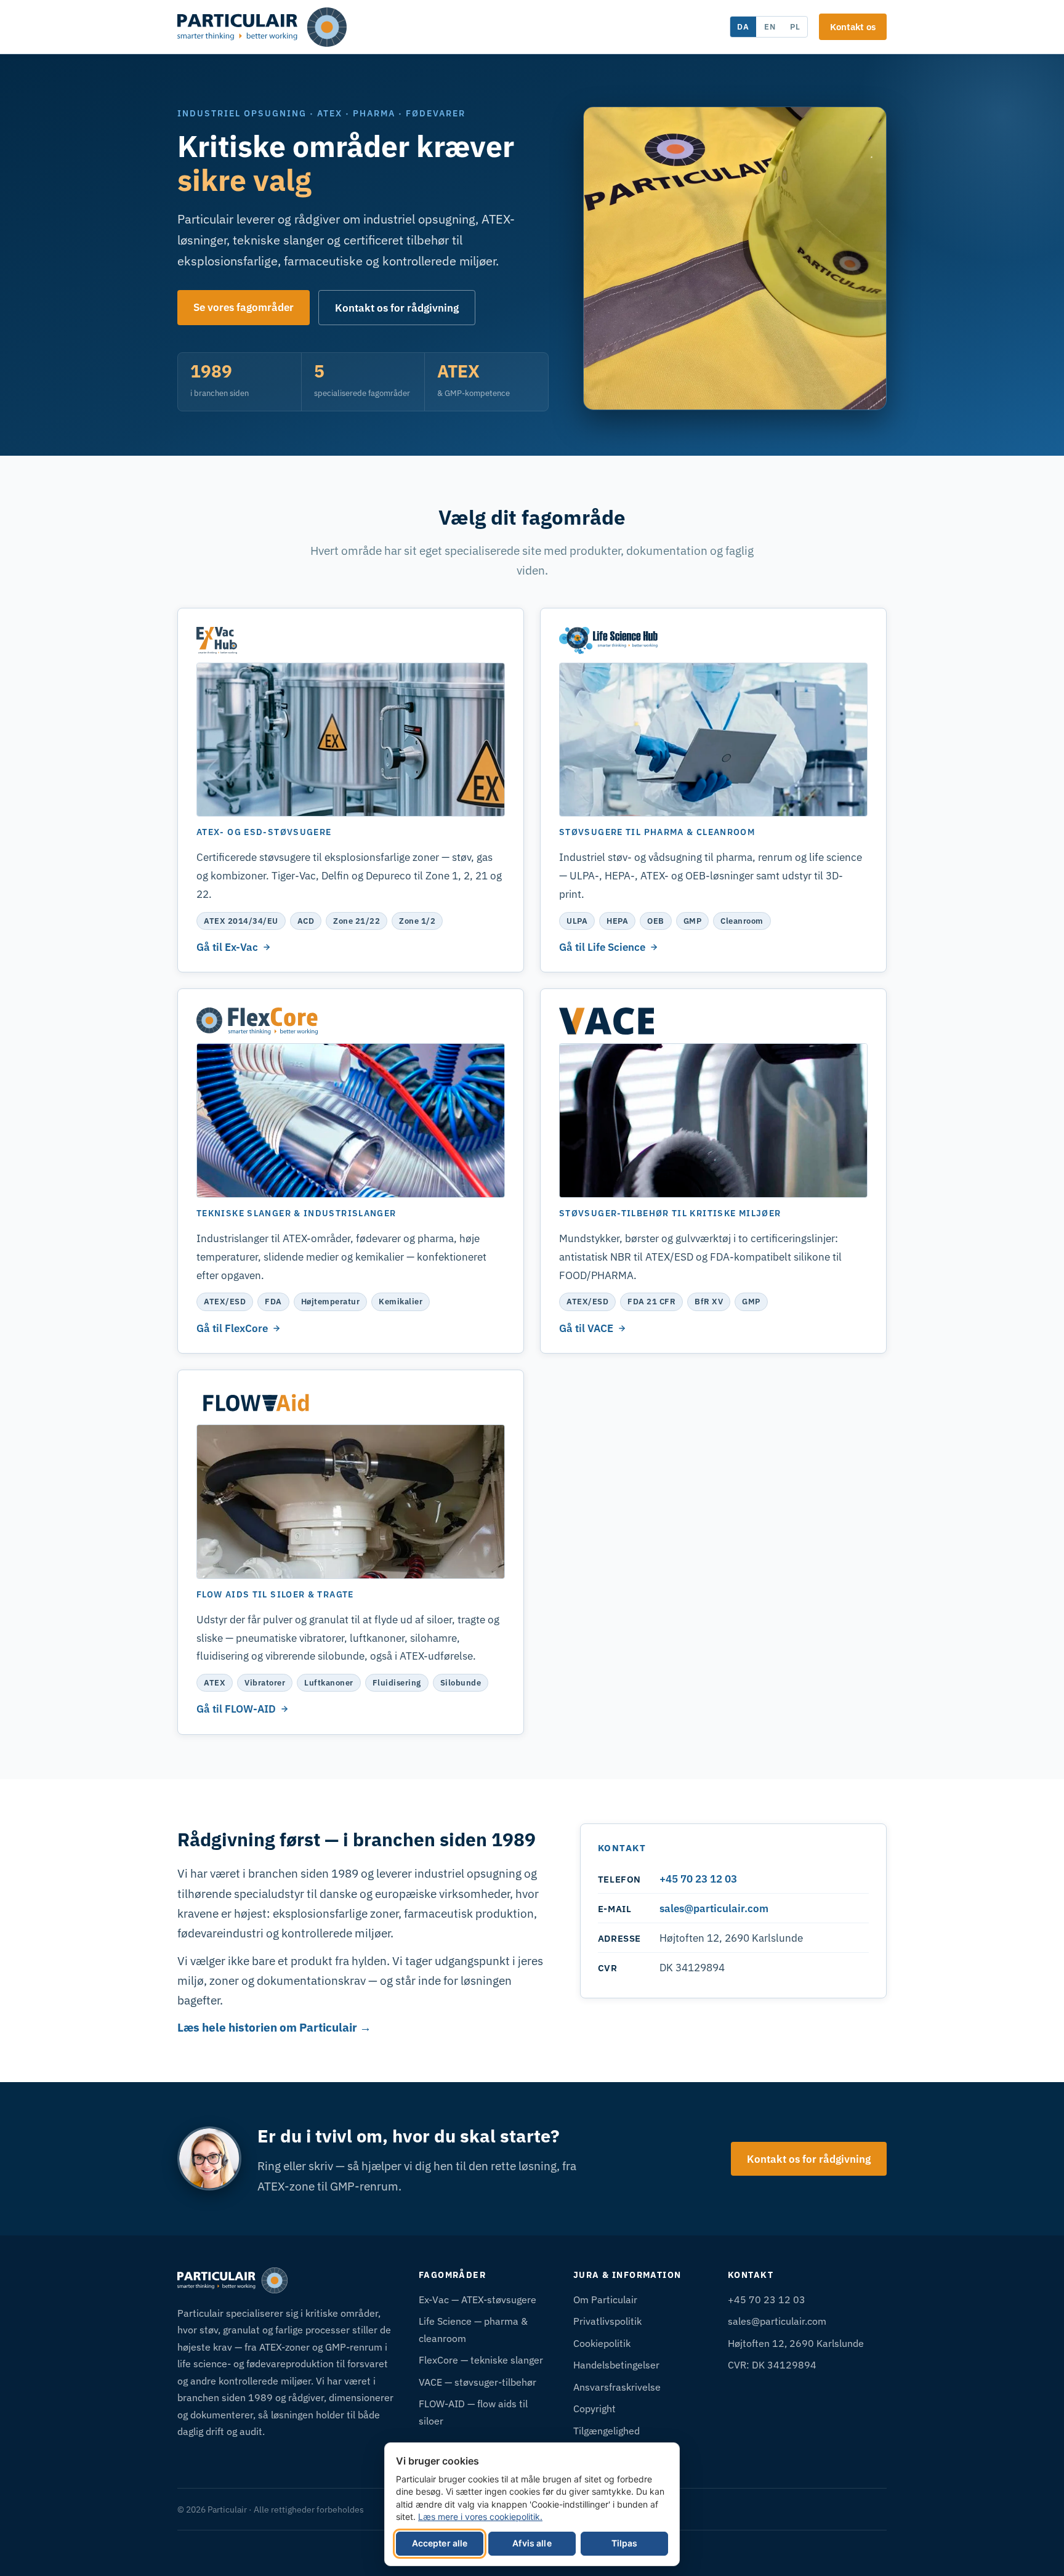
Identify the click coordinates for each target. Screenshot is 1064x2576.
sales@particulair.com (714, 1908)
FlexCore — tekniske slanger (481, 2360)
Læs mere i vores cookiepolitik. (480, 2517)
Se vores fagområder (244, 307)
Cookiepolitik (602, 2343)
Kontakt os (853, 26)
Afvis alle (532, 2543)
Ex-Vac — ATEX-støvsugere (478, 2299)
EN (770, 26)
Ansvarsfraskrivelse (617, 2387)
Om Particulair (605, 2299)
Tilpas (625, 2543)
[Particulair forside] (262, 27)
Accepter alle (440, 2543)
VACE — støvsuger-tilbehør (478, 2382)
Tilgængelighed (607, 2430)
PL (795, 26)
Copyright (594, 2408)
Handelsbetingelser (616, 2364)
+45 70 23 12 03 (698, 1879)
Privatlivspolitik (607, 2321)
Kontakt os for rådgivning (397, 308)
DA (743, 26)
